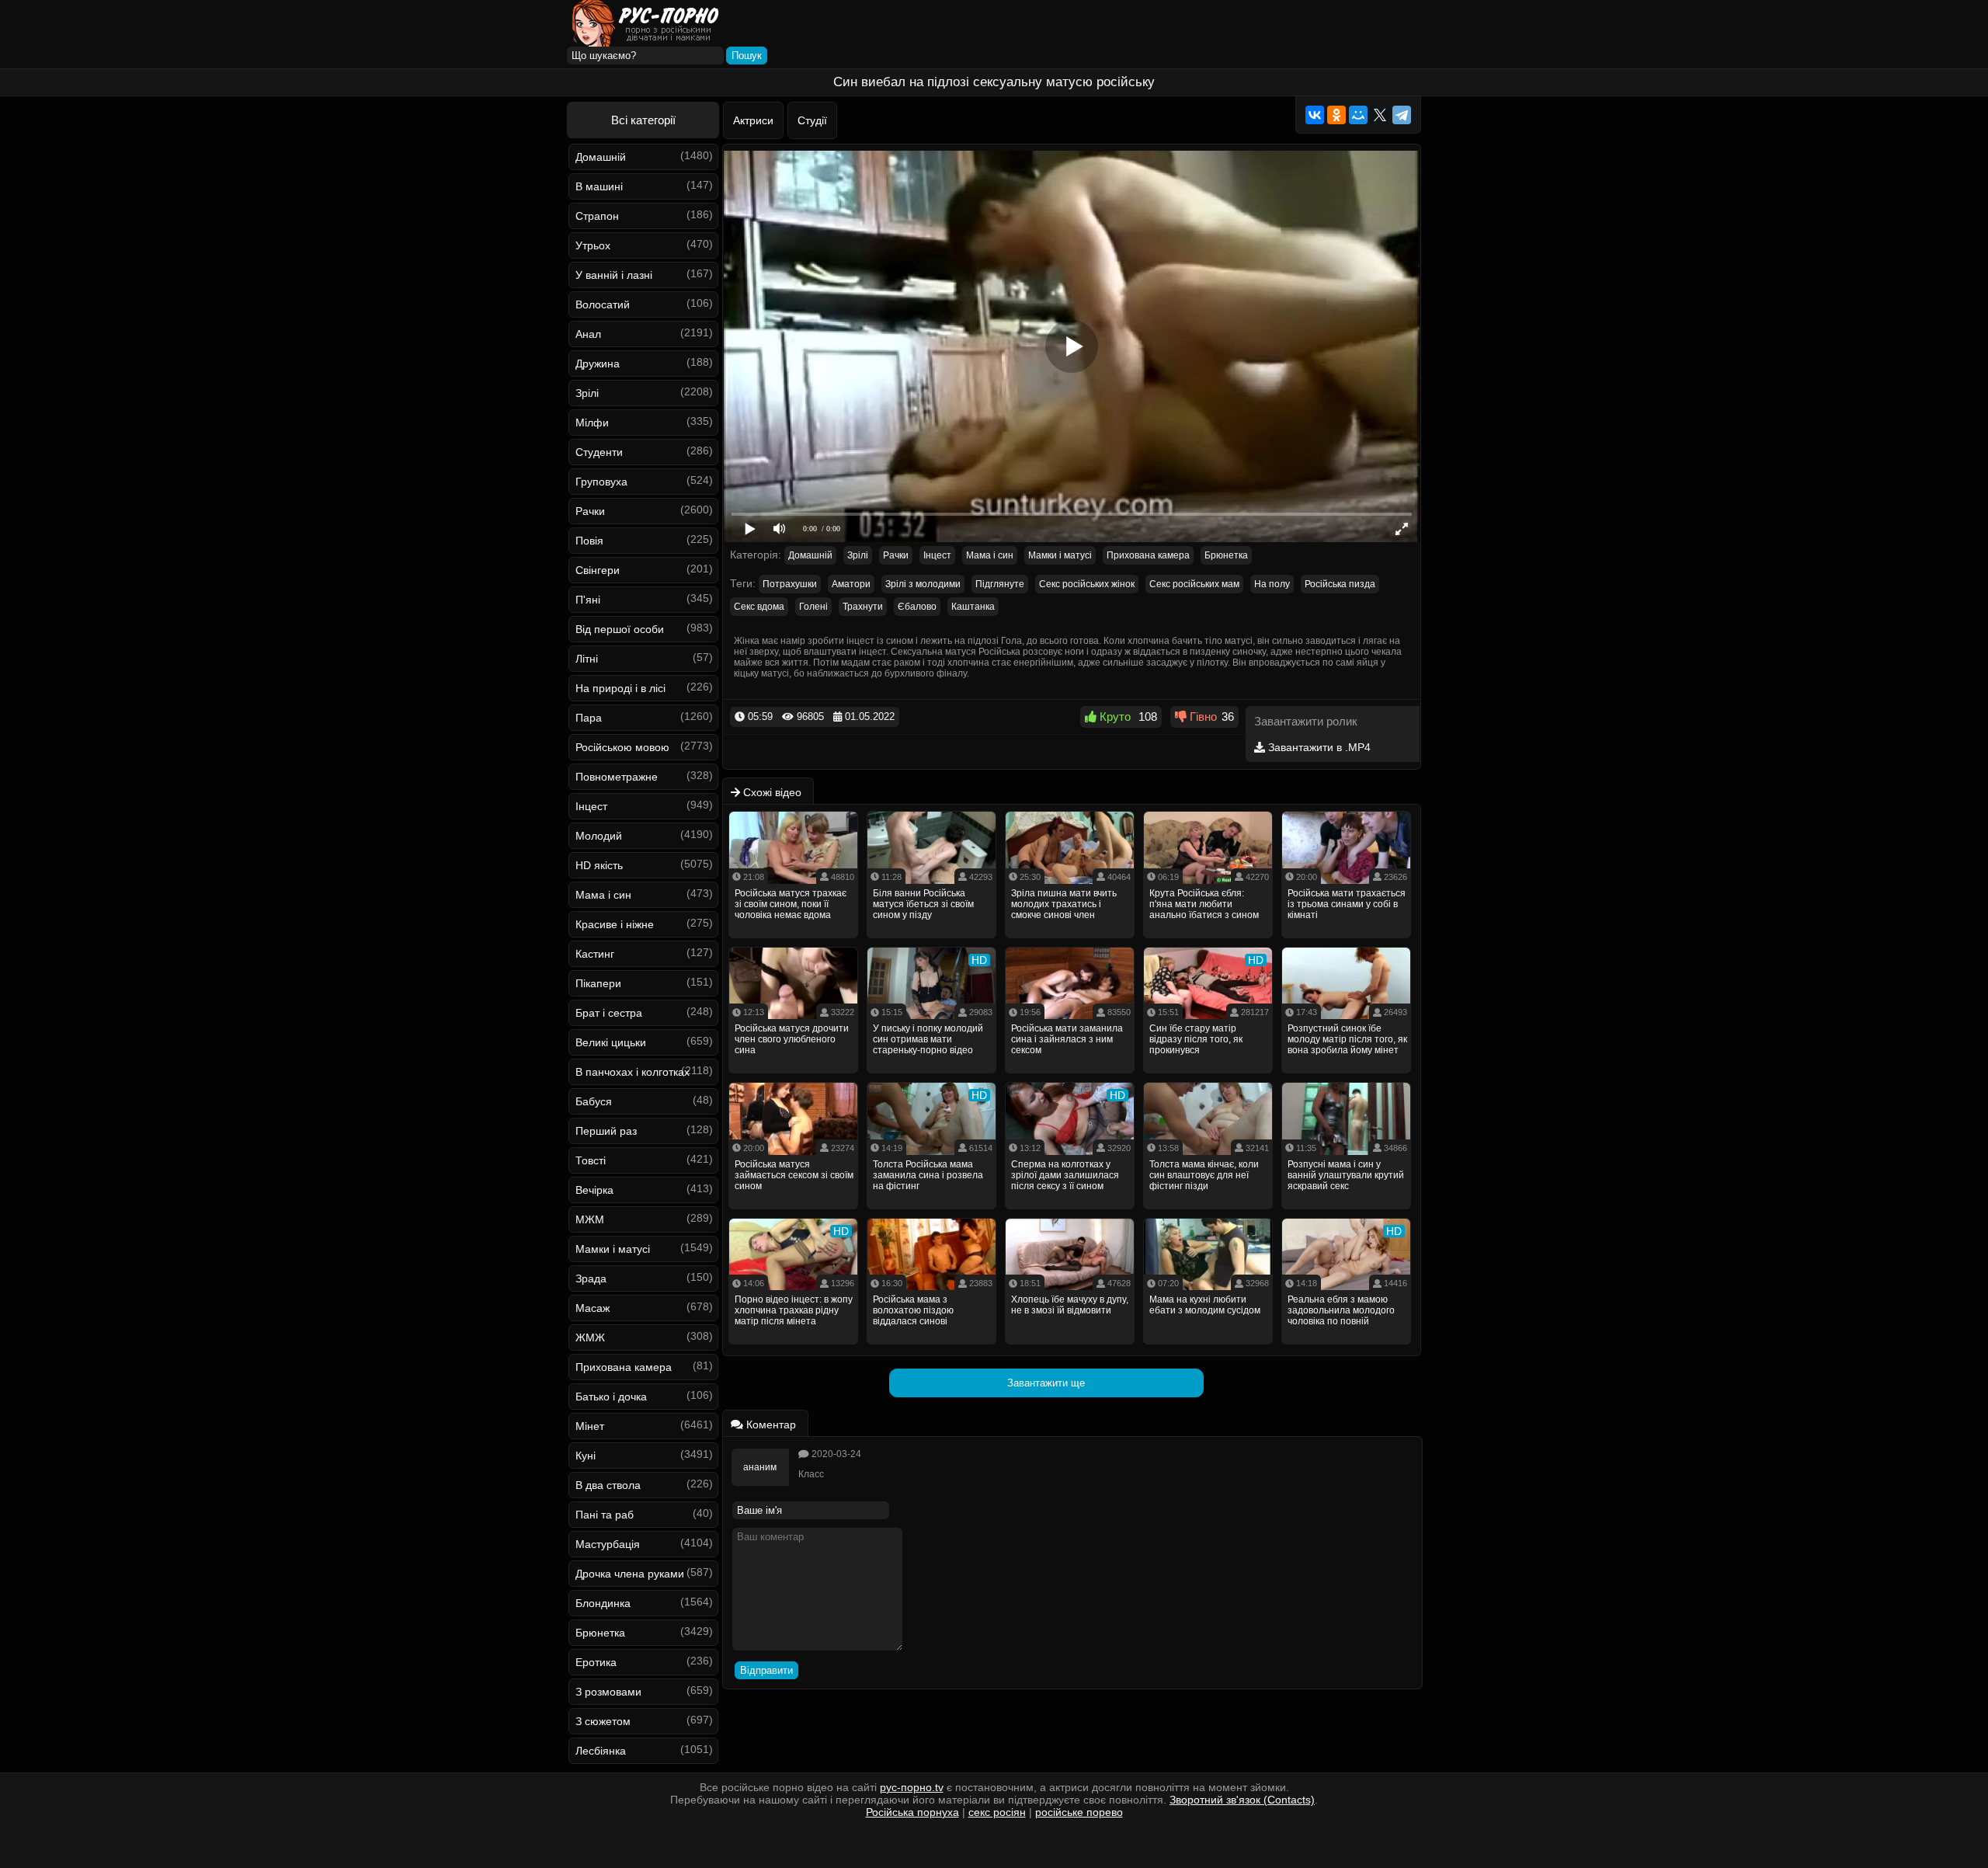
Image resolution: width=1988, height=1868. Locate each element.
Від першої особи (620, 629)
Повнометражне (617, 777)
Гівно (1202, 717)
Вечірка (594, 1190)
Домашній (601, 157)
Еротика (596, 1662)
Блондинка (603, 1603)
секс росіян (997, 1812)
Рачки (590, 511)
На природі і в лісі (620, 688)
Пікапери (598, 983)
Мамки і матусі (613, 1249)
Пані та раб (605, 1515)
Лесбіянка (601, 1751)
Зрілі (587, 393)
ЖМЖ (590, 1338)
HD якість (599, 865)
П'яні (588, 600)
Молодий (599, 836)
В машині (599, 186)
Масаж (593, 1308)
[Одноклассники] (1336, 115)
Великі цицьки (611, 1042)
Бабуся (594, 1101)
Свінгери (598, 570)
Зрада (591, 1278)
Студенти (599, 452)
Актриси (753, 120)
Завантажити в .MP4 (1318, 747)
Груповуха (601, 482)
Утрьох (593, 245)
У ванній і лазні (614, 275)
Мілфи (592, 423)
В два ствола (608, 1485)
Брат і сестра (609, 1013)
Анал (588, 334)
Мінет (590, 1426)
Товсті (591, 1160)
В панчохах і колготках (633, 1072)
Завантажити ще (1046, 1383)
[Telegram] (1402, 115)
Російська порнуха (912, 1812)
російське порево (1079, 1812)
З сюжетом (603, 1721)
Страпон (597, 216)
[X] (1380, 115)
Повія (589, 541)
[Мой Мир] (1358, 115)
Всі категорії (643, 120)
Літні (587, 659)
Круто (1114, 717)
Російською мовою (622, 747)
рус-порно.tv (912, 1787)
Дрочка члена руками (630, 1574)
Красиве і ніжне (615, 924)
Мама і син (603, 895)
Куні (586, 1456)
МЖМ (590, 1219)
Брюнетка (600, 1633)
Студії (812, 120)
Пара (589, 718)
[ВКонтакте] (1315, 115)
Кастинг (595, 954)
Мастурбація (608, 1544)
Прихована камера (624, 1367)
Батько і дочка (611, 1397)
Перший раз (606, 1131)
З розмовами (608, 1692)
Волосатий (603, 304)
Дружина (598, 364)
